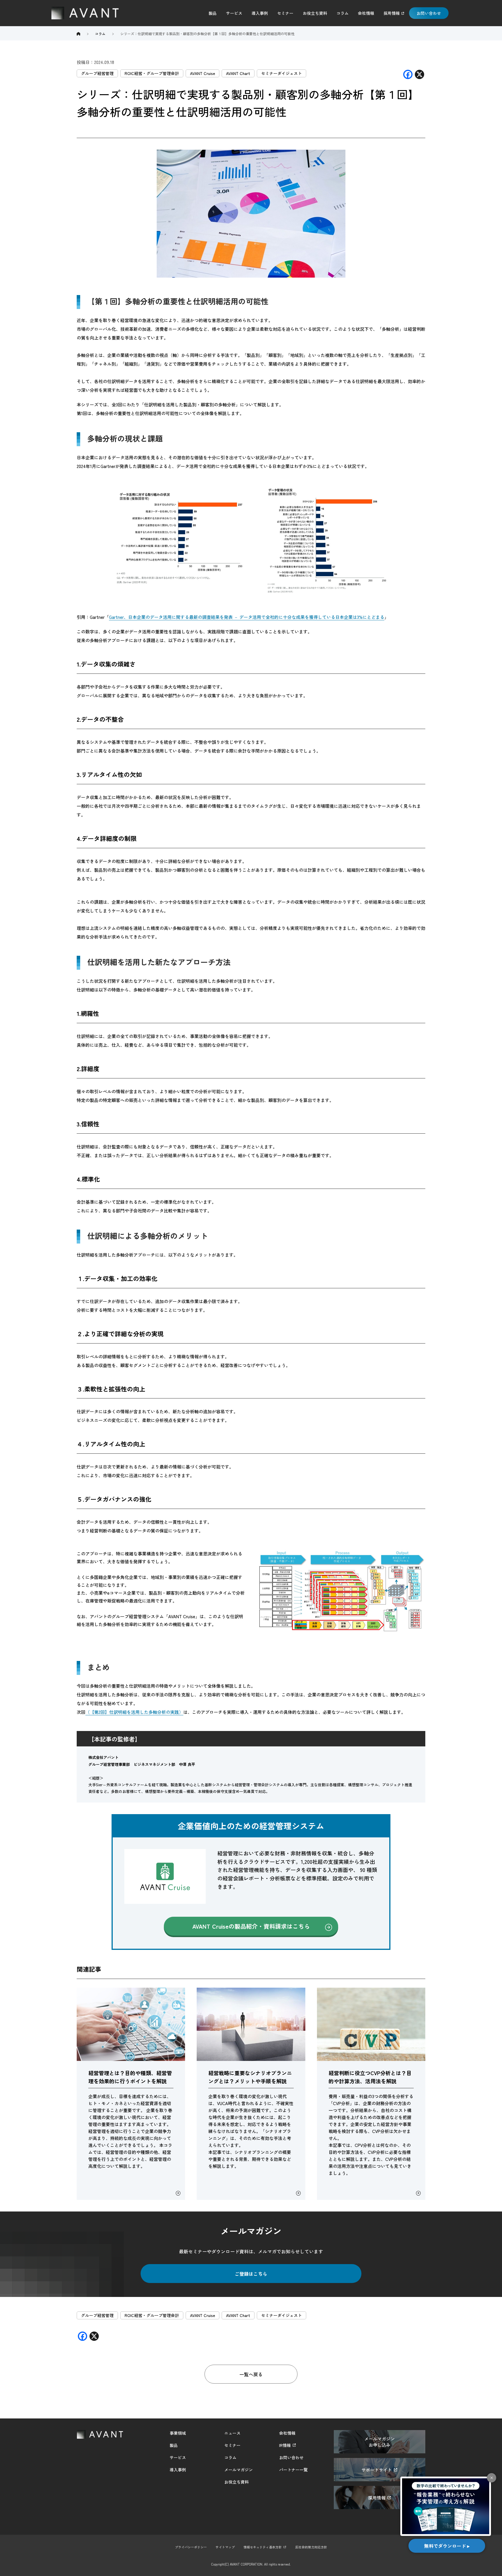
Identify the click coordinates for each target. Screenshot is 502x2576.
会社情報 (366, 13)
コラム (343, 13)
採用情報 (392, 13)
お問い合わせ (429, 13)
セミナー (285, 13)
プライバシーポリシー (191, 2547)
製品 (213, 13)
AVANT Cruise (202, 73)
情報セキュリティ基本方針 (263, 2547)
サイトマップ (225, 2547)
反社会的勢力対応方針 (311, 2547)
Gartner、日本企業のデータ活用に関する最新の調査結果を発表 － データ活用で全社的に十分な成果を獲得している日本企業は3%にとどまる (247, 617)
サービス (234, 13)
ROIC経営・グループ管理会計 (152, 73)
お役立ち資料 (315, 13)
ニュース (232, 2433)
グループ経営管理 (97, 73)
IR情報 (285, 2445)
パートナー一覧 (293, 2470)
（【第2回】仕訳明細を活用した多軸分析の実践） (134, 1712)
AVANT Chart (238, 73)
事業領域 (178, 2433)
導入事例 (260, 13)
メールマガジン (239, 2470)
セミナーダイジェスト (282, 73)
